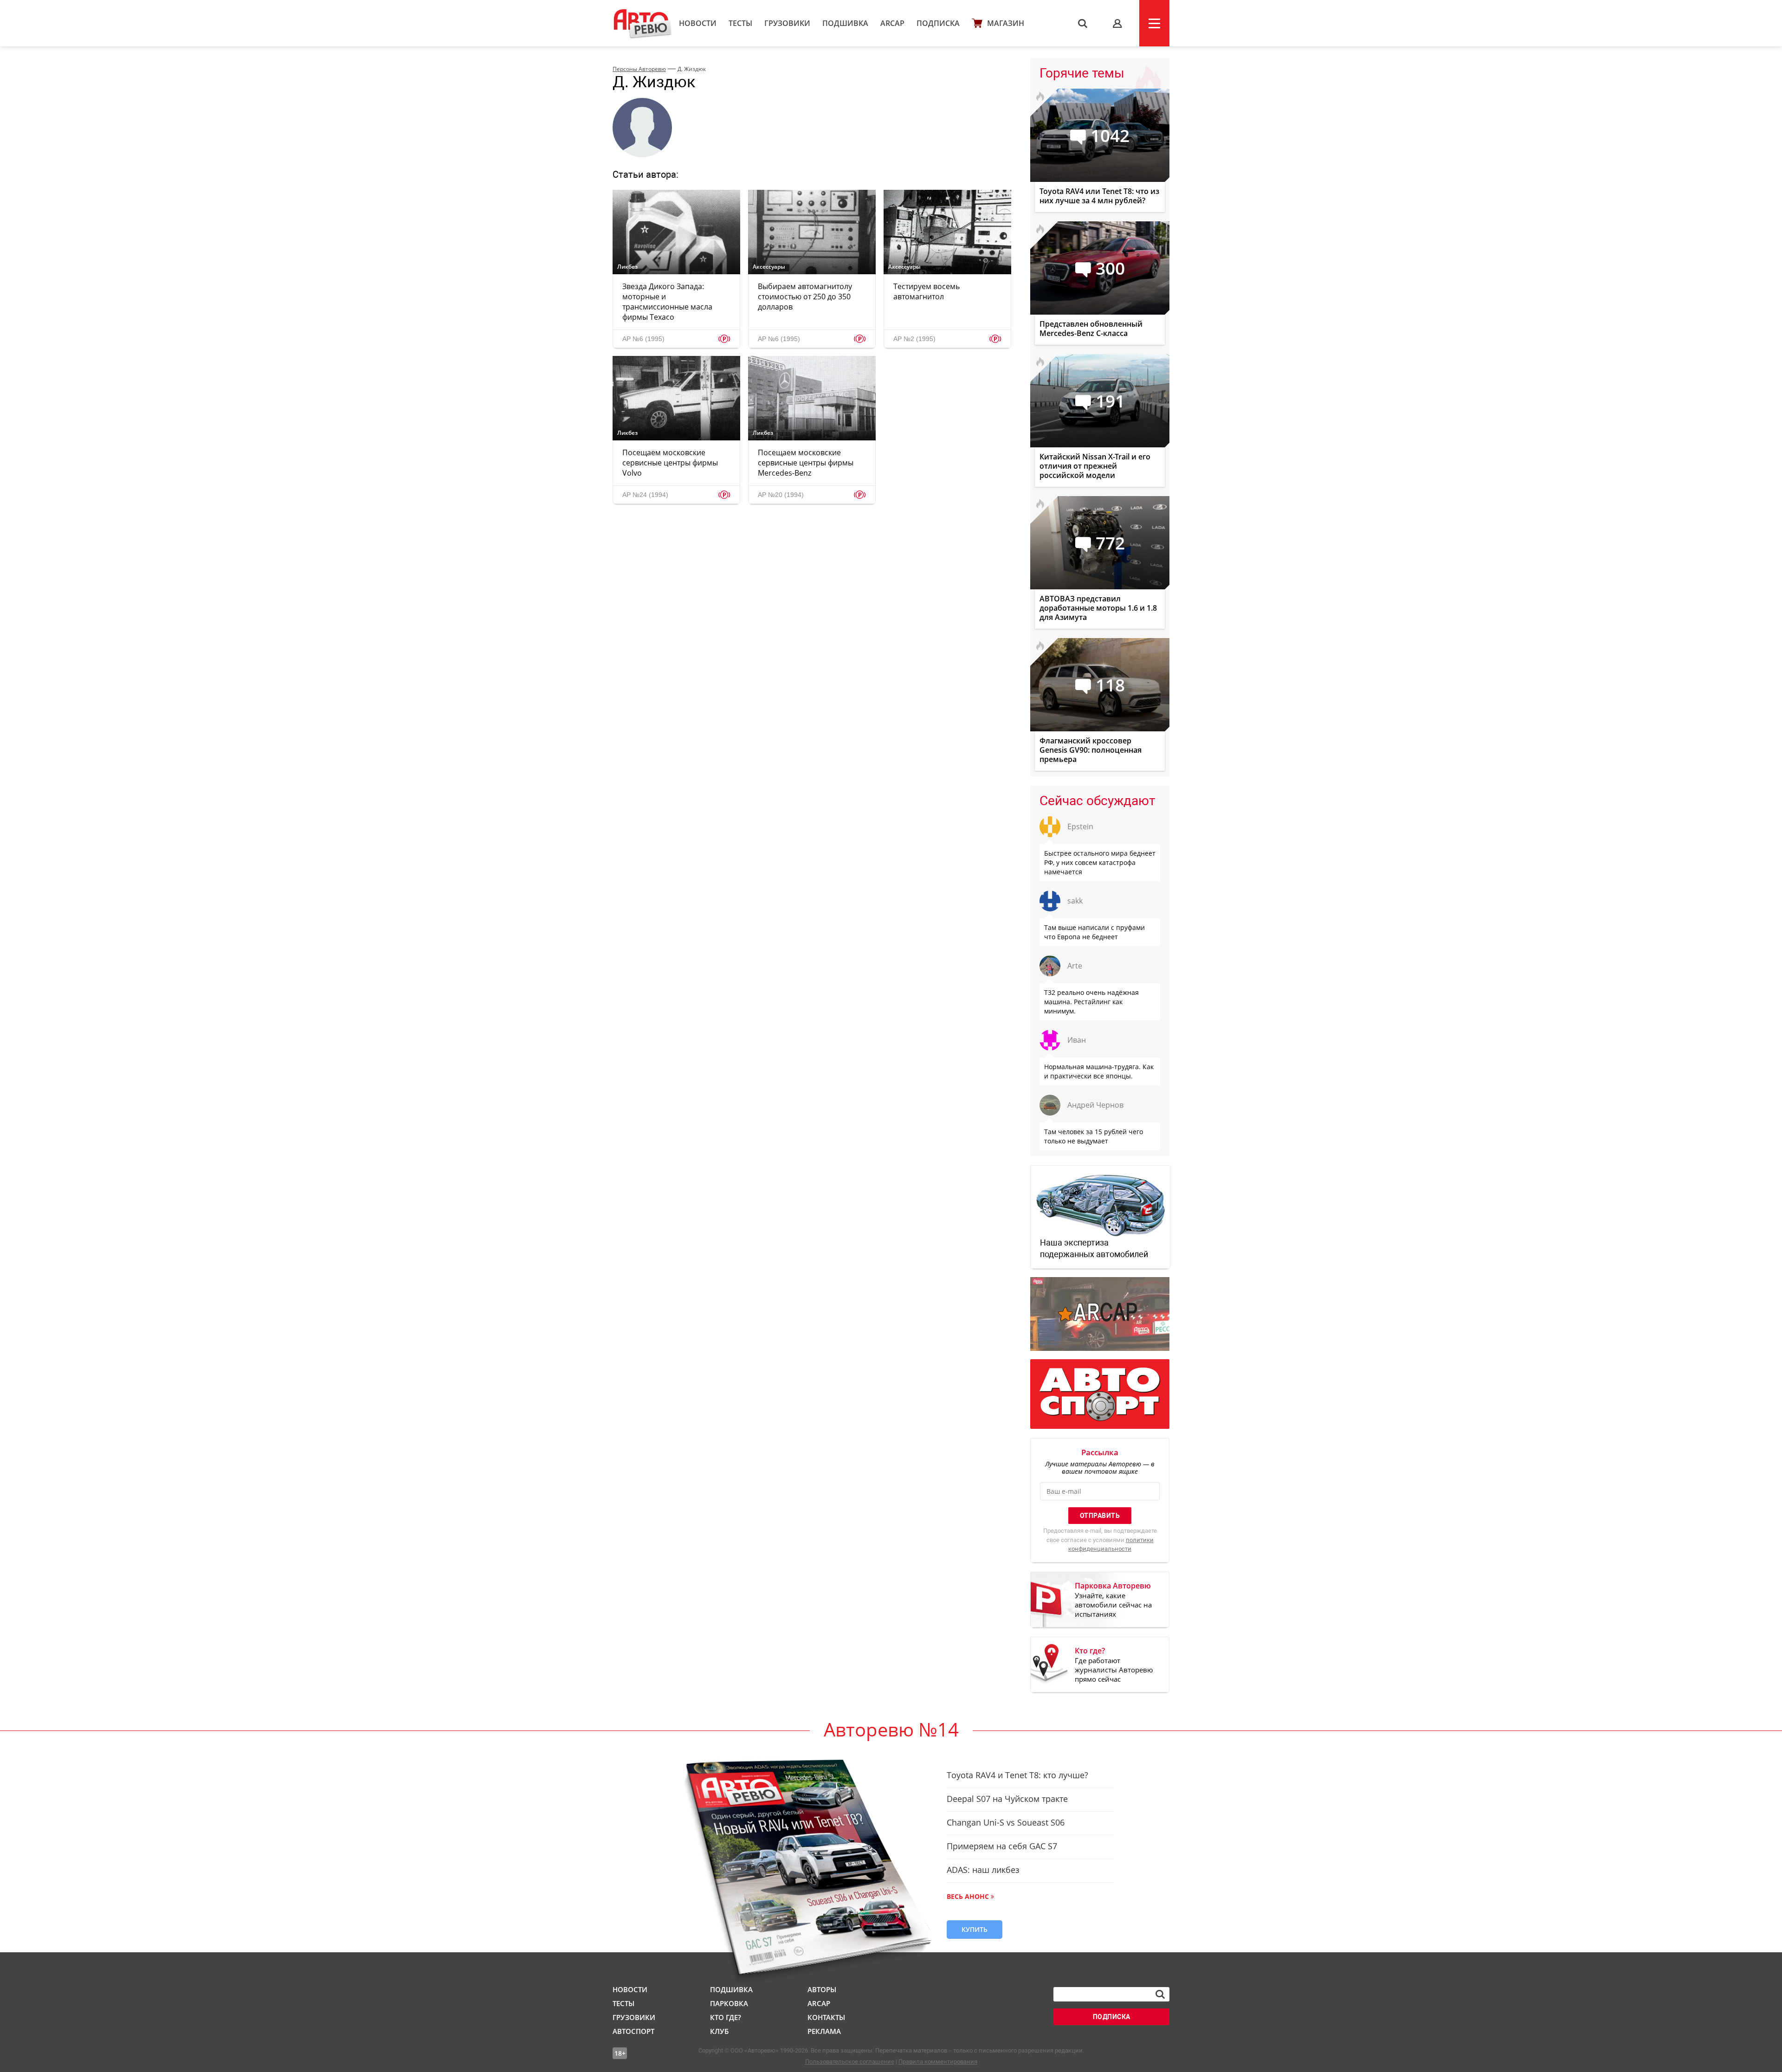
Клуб (719, 2031)
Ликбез (627, 267)
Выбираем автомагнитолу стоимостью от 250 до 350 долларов (805, 297)
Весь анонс (968, 1896)
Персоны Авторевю (639, 69)
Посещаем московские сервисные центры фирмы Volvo (670, 463)
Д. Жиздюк (692, 69)
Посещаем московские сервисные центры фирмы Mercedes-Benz (806, 463)
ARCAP (892, 23)
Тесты (740, 23)
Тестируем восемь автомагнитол (927, 291)
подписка (1112, 2017)
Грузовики (787, 23)
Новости (698, 23)
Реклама (824, 2031)
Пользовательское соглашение (850, 2062)
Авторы (822, 1989)
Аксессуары (769, 267)
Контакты (826, 2017)
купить (975, 1929)
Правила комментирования (938, 2062)
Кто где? (726, 2017)
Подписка (938, 23)
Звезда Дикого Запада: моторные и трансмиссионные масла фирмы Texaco (667, 302)
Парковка (729, 2003)
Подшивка (845, 23)
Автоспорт (633, 2031)
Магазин (1006, 23)
